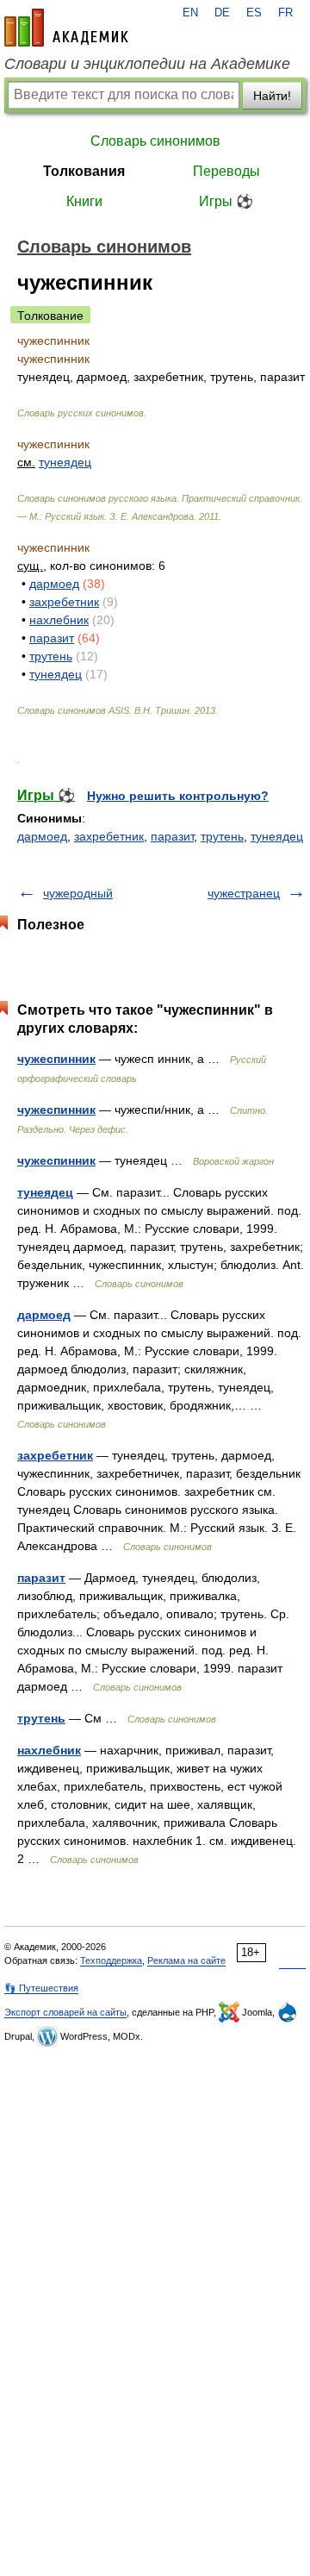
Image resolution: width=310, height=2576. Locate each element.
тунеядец (65, 462)
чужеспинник (56, 1059)
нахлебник (59, 620)
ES (254, 13)
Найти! (272, 96)
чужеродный (78, 893)
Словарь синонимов (155, 141)
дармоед (54, 584)
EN (190, 13)
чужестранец (244, 893)
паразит (52, 638)
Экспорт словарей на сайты (65, 2012)
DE (222, 13)
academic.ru (66, 28)
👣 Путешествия (41, 1988)
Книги (84, 201)
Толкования (84, 171)
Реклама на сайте (186, 1960)
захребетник (64, 602)
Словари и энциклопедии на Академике (147, 64)
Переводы (226, 171)
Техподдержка (111, 1960)
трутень (51, 656)
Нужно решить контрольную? (178, 796)
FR (285, 13)
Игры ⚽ (226, 201)
